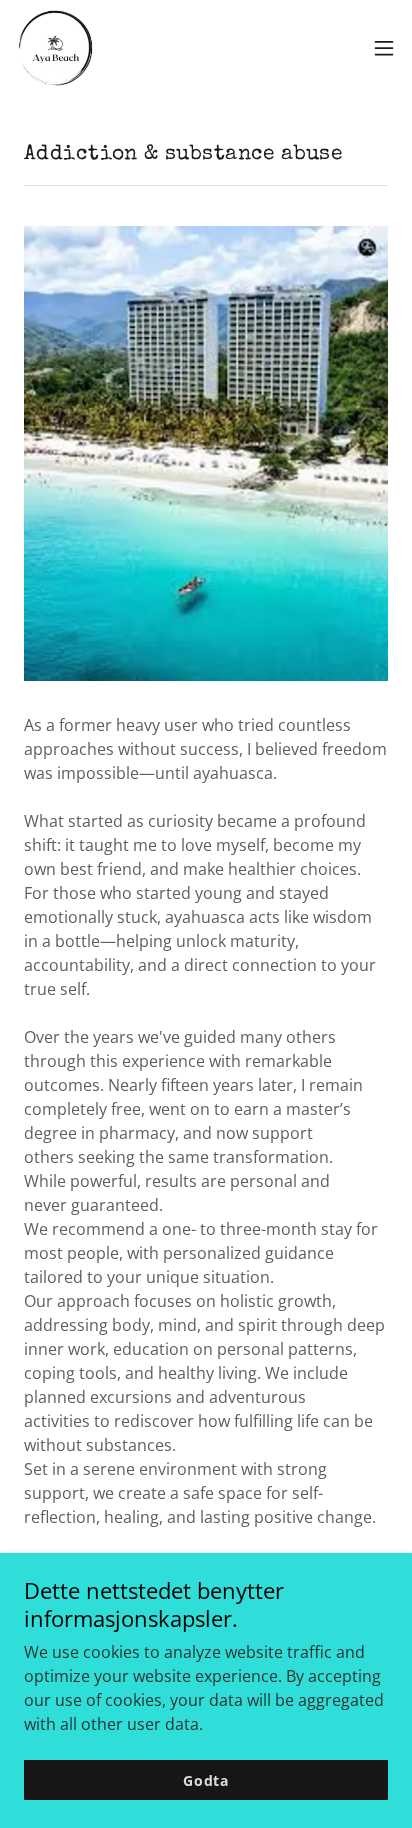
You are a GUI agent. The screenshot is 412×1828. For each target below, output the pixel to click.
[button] (384, 48)
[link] (56, 48)
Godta (206, 1780)
